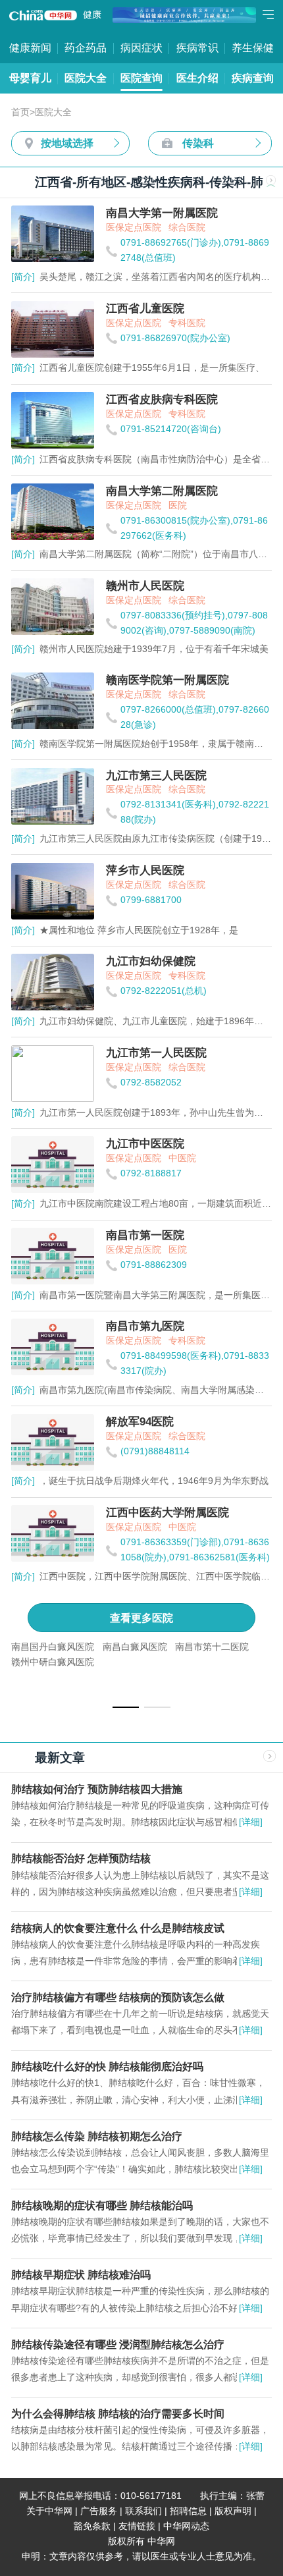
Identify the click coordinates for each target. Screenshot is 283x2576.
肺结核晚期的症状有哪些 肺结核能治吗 (102, 2205)
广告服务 (99, 2511)
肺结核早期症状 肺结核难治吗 (81, 2274)
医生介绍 (197, 78)
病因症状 (141, 47)
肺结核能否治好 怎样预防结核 (81, 1858)
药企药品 (86, 47)
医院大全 (86, 78)
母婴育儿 (30, 78)
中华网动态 (186, 2526)
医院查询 (141, 78)
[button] (126, 1707)
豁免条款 (92, 2526)
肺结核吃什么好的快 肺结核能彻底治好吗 (107, 2066)
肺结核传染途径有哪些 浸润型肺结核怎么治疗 (118, 2344)
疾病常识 (197, 47)
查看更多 (141, 1618)
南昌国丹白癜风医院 (53, 1647)
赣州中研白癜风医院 (53, 1662)
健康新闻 (30, 47)
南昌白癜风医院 (135, 1647)
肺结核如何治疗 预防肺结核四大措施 (97, 1789)
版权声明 (233, 2511)
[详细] (251, 1822)
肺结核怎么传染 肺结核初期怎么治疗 (98, 2136)
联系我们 (143, 2511)
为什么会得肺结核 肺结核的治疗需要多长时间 (118, 2413)
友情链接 (137, 2526)
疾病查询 (253, 78)
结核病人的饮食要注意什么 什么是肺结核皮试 (118, 1928)
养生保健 (253, 47)
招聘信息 (188, 2511)
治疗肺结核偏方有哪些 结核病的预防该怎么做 (118, 1997)
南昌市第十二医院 (212, 1647)
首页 (20, 112)
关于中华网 (49, 2511)
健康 (92, 15)
